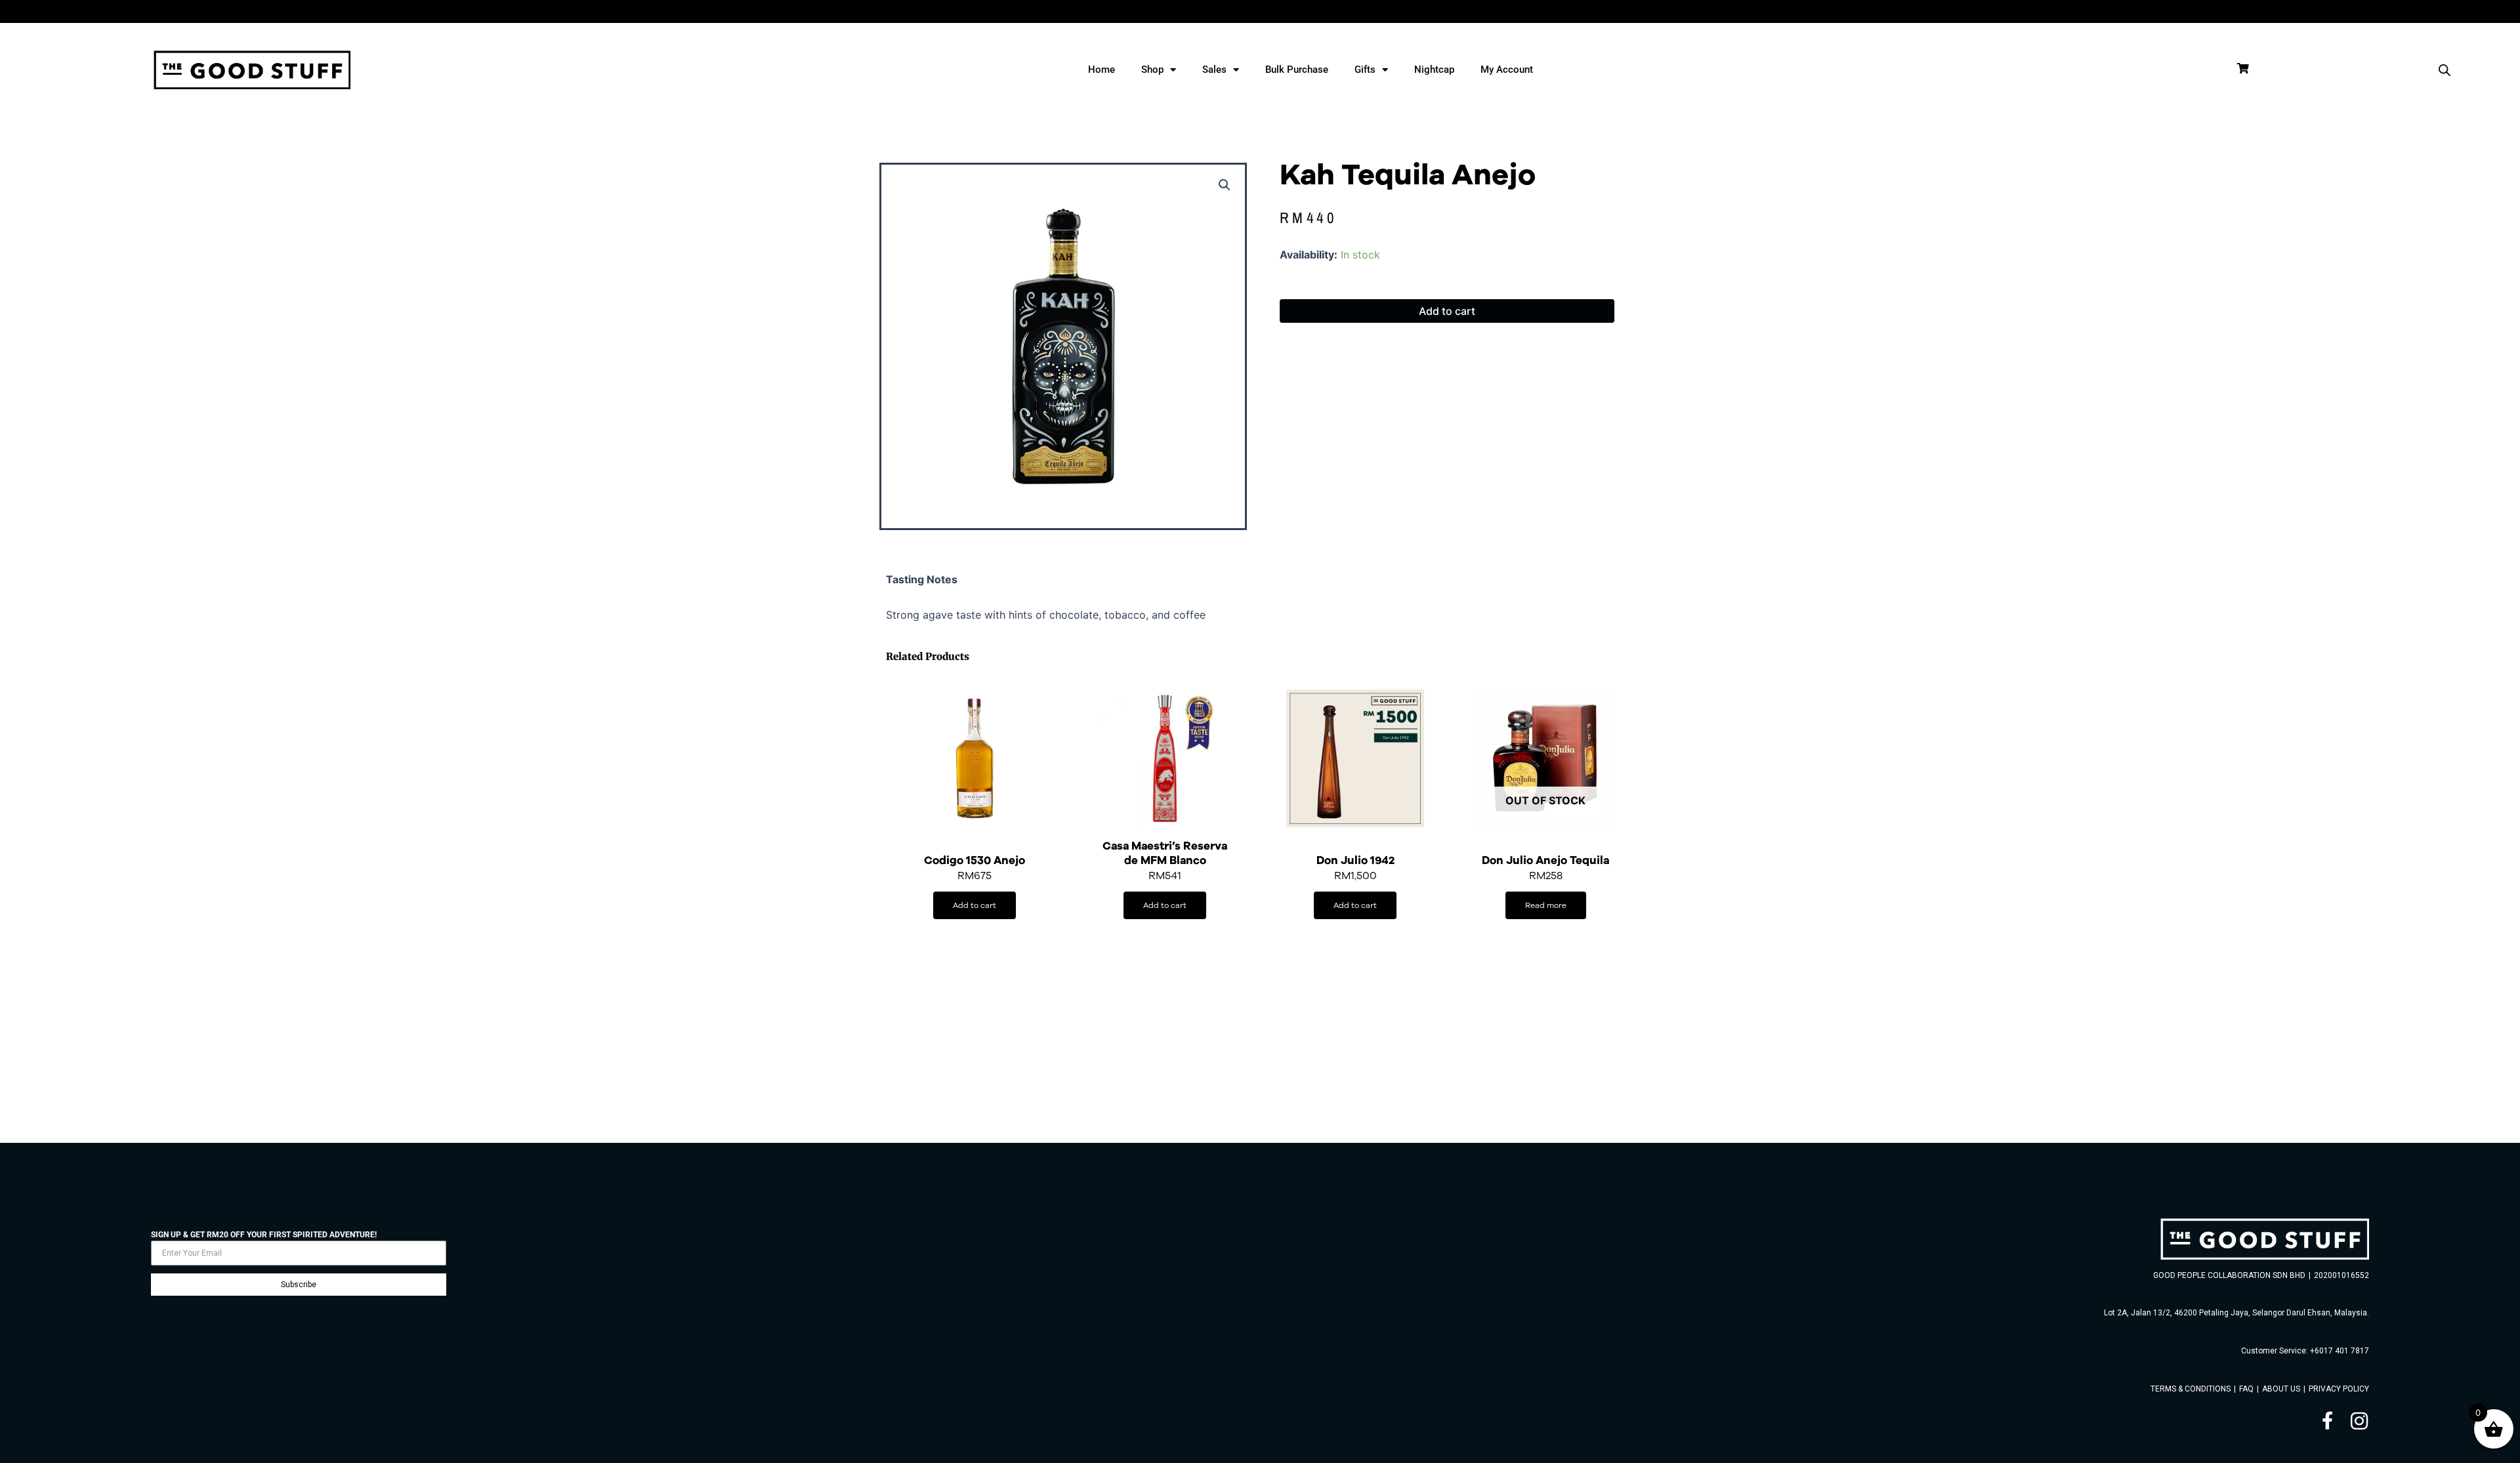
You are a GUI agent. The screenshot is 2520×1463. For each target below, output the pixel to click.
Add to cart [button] (975, 905)
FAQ (2246, 1389)
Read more (1546, 905)
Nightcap (1434, 70)
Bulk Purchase (1297, 70)
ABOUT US (2281, 1389)
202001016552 (2341, 1275)
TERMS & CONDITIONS (2191, 1389)
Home (1102, 70)
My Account (1507, 70)
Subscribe (299, 1285)
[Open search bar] (2445, 70)
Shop (1152, 70)
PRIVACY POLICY (2339, 1389)
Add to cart (1447, 311)
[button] (1225, 185)
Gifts (1365, 70)
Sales (1214, 70)
